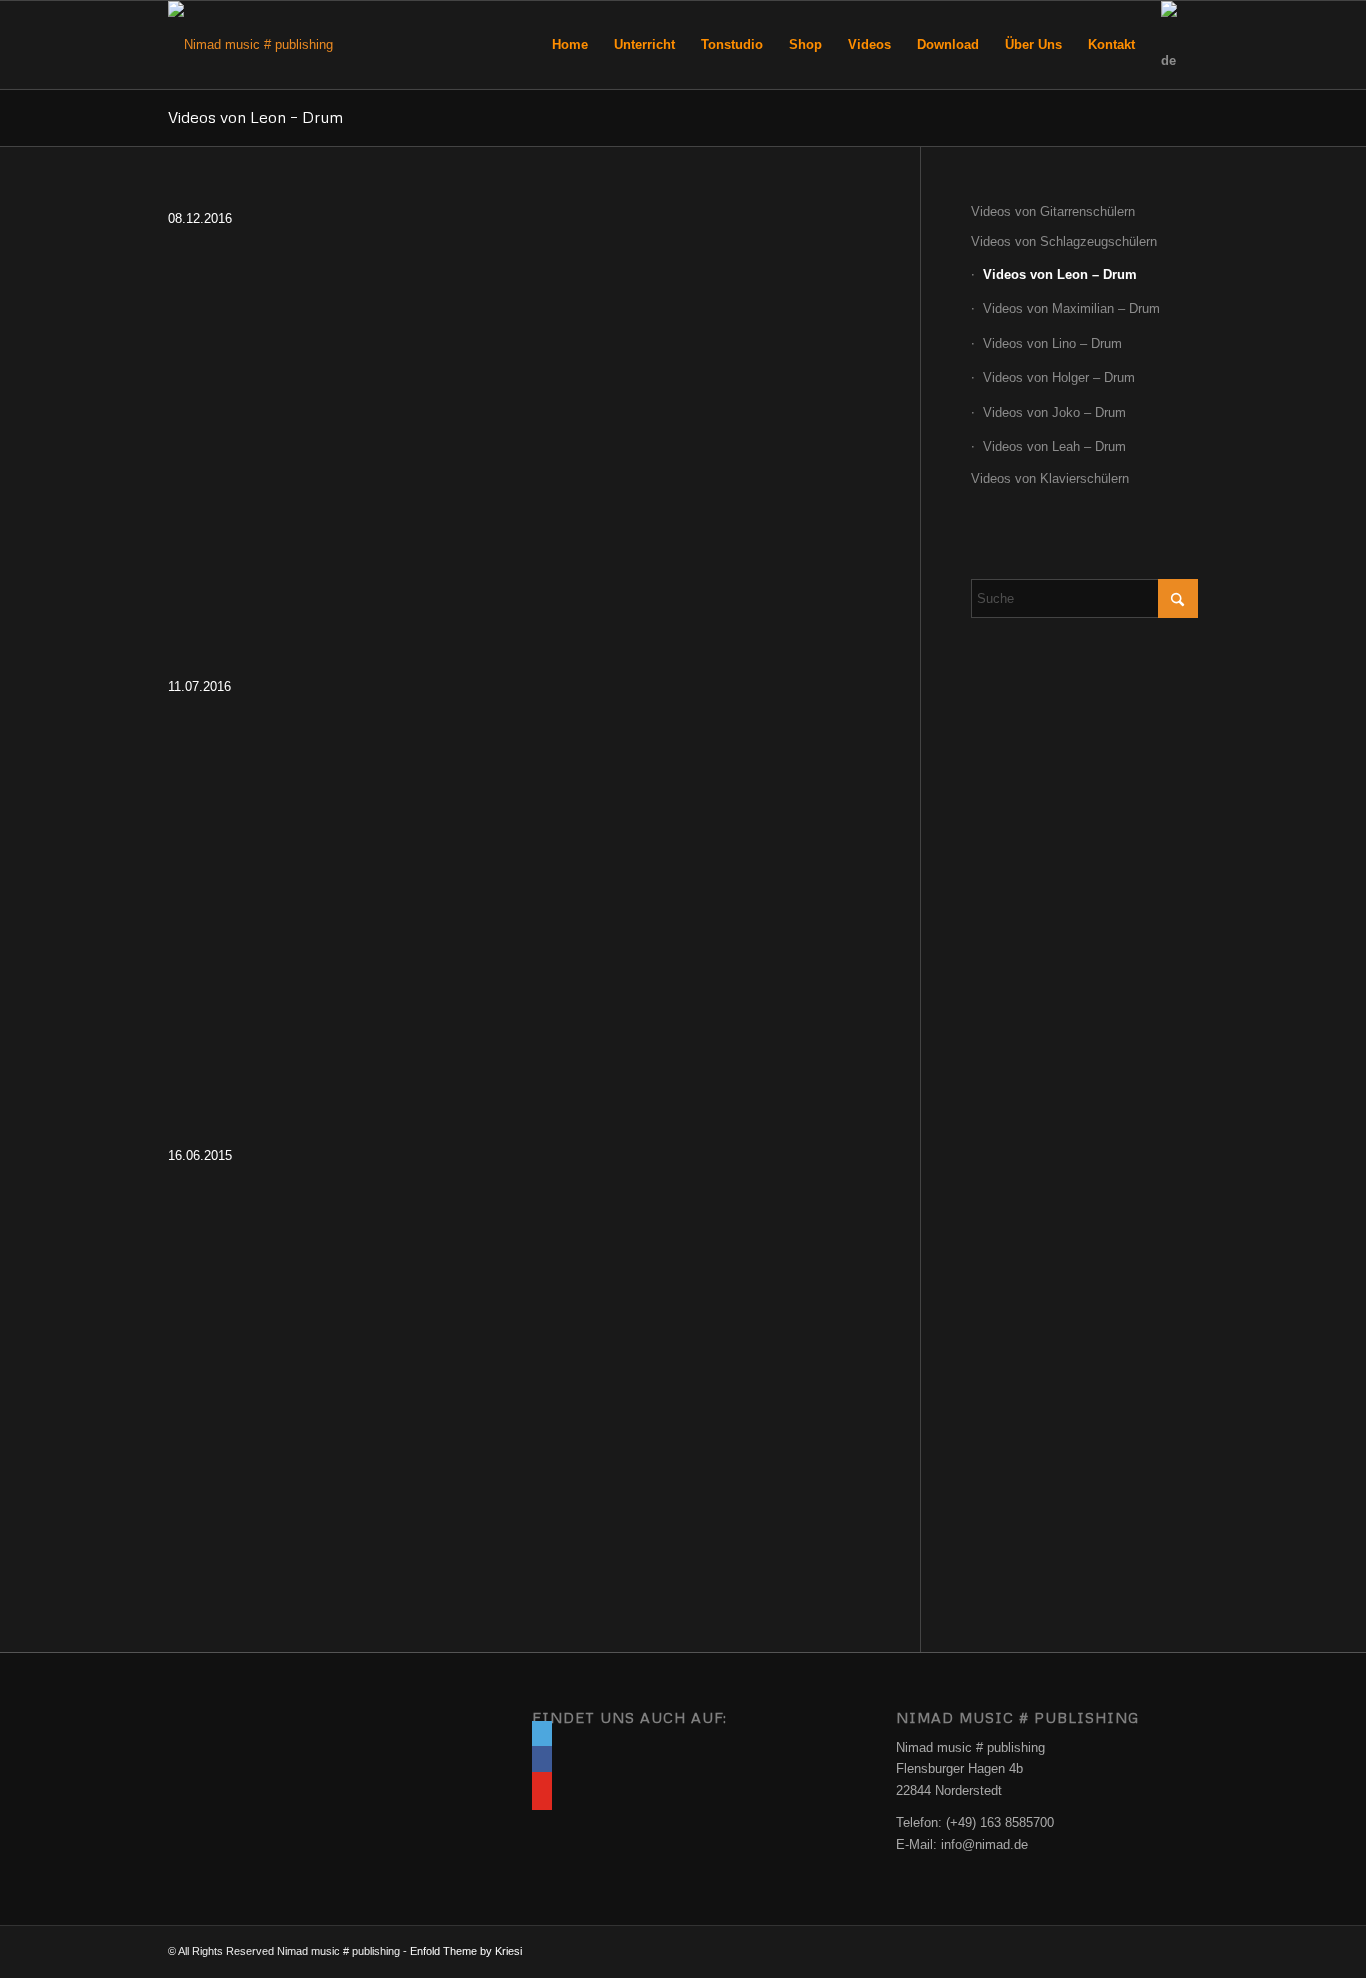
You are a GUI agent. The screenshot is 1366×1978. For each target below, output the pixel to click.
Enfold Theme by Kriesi (466, 1951)
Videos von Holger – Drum (1059, 377)
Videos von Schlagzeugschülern (1064, 241)
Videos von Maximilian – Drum (1071, 308)
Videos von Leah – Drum (1054, 446)
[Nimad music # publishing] (250, 45)
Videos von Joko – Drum (1054, 412)
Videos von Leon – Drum (255, 117)
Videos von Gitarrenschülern (1053, 211)
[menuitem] (570, 45)
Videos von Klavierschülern (1050, 478)
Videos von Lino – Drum (1052, 343)
